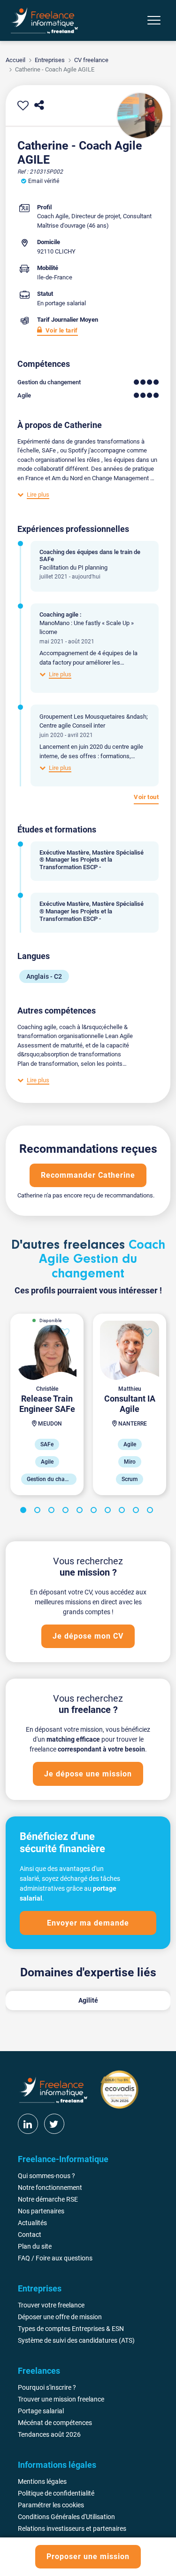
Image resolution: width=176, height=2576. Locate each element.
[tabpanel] (47, 1404)
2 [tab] (39, 1512)
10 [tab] (152, 1512)
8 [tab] (123, 1512)
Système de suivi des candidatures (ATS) (76, 2340)
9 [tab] (138, 1512)
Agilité (88, 2000)
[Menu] (154, 20)
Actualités (32, 2223)
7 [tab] (109, 1512)
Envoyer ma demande (88, 1923)
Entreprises (50, 60)
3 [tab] (53, 1512)
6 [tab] (95, 1512)
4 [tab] (67, 1512)
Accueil (15, 60)
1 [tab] (25, 1512)
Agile (24, 395)
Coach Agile (53, 216)
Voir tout (146, 797)
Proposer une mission (88, 2556)
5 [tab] (81, 1512)
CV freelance (91, 60)
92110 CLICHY (56, 251)
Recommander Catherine (88, 1175)
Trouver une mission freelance (61, 2399)
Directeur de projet (96, 216)
